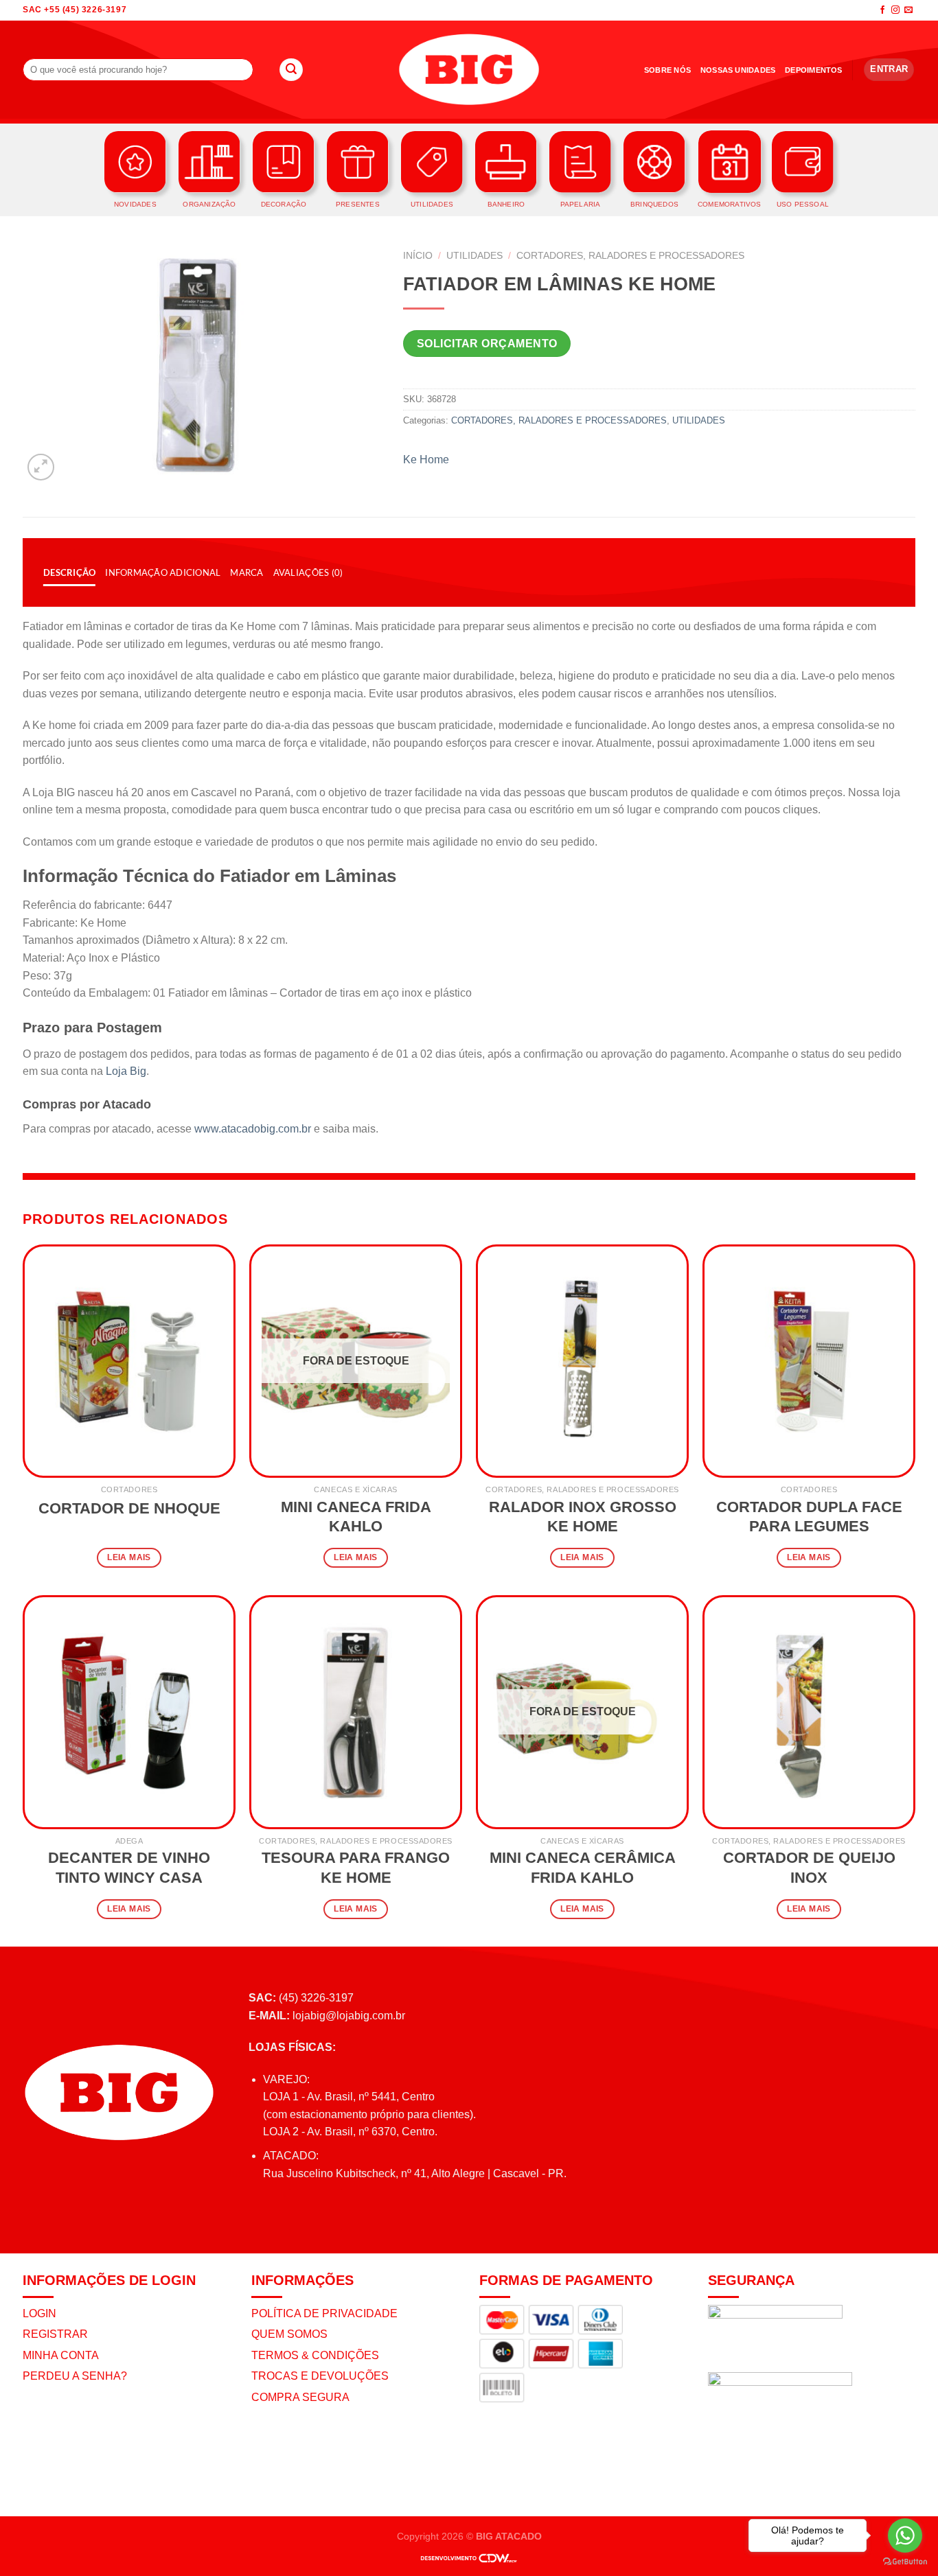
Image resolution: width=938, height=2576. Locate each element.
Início (418, 256)
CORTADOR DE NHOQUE (129, 1508)
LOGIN (39, 2313)
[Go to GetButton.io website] (905, 2562)
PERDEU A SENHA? (75, 2376)
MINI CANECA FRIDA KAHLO (356, 1517)
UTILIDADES (474, 256)
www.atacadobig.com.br (253, 1129)
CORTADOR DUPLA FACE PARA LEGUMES (809, 1517)
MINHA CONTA (61, 2355)
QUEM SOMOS (289, 2334)
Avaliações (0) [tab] (308, 572)
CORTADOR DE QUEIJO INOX (809, 1868)
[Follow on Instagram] (895, 10)
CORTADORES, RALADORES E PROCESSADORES (630, 256)
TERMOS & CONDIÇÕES (315, 2355)
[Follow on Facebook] (882, 10)
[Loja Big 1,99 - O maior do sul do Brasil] (469, 70)
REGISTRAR (55, 2334)
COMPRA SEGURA (300, 2397)
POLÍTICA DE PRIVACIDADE (324, 2313)
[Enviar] (291, 70)
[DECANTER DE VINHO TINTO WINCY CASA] (129, 1712)
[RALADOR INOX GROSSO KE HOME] (582, 1361)
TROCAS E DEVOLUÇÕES (320, 2376)
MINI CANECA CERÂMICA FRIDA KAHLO (583, 1868)
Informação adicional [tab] (163, 572)
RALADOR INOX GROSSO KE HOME (583, 1517)
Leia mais (129, 1557)
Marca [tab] (247, 572)
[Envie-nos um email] (908, 10)
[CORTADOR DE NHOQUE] (129, 1361)
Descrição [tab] (69, 572)
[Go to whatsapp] (905, 2536)
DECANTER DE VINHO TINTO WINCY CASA (129, 1868)
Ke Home (426, 460)
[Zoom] (41, 467)
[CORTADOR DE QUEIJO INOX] (809, 1712)
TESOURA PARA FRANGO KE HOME (356, 1868)
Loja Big (126, 1071)
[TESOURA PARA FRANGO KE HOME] (356, 1712)
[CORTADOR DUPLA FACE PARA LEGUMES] (809, 1361)
